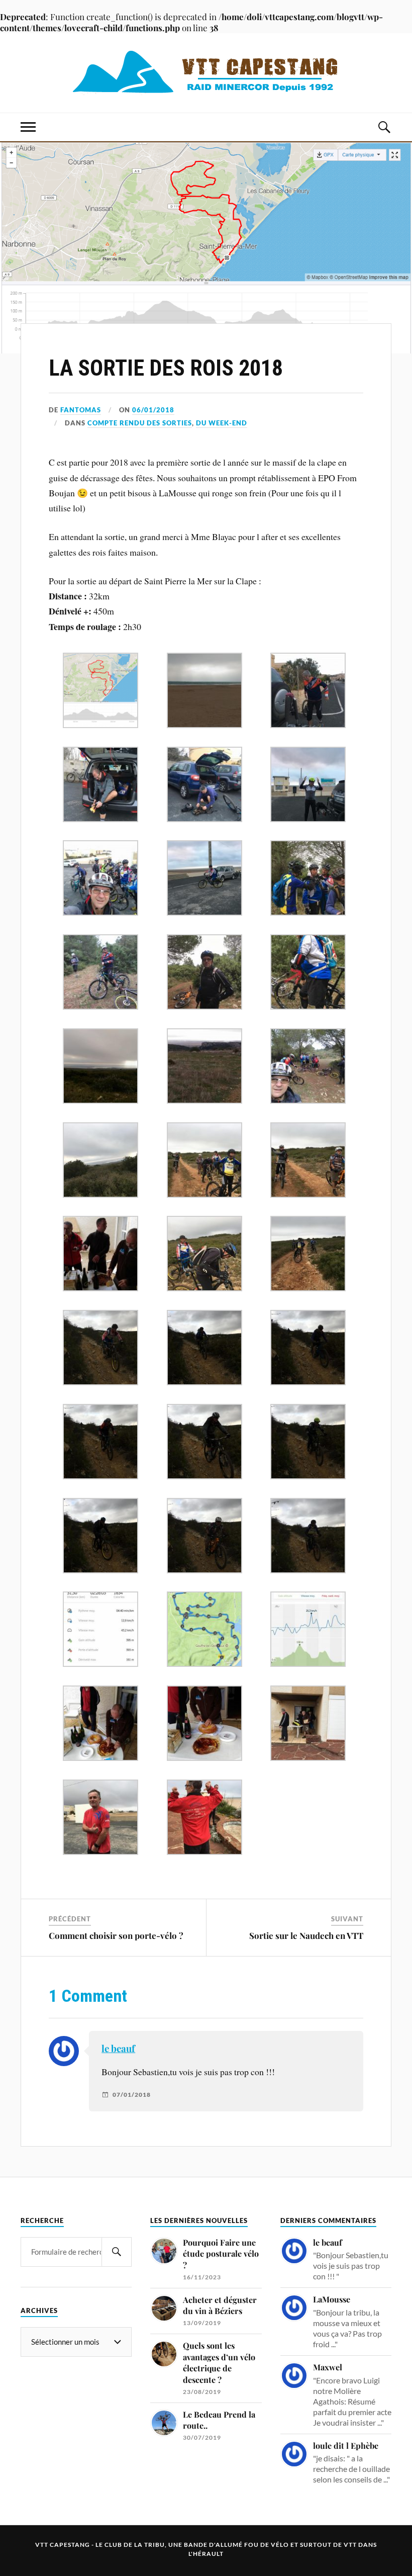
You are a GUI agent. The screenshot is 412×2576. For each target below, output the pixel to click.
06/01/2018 (153, 410)
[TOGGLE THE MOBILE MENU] (28, 127)
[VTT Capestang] (206, 73)
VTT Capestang (63, 2545)
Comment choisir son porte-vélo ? (116, 1935)
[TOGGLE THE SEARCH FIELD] (384, 127)
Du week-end (222, 423)
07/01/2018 (132, 2095)
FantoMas (81, 410)
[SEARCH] (117, 2252)
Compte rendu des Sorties (140, 423)
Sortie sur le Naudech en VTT (306, 1935)
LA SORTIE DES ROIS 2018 (166, 368)
